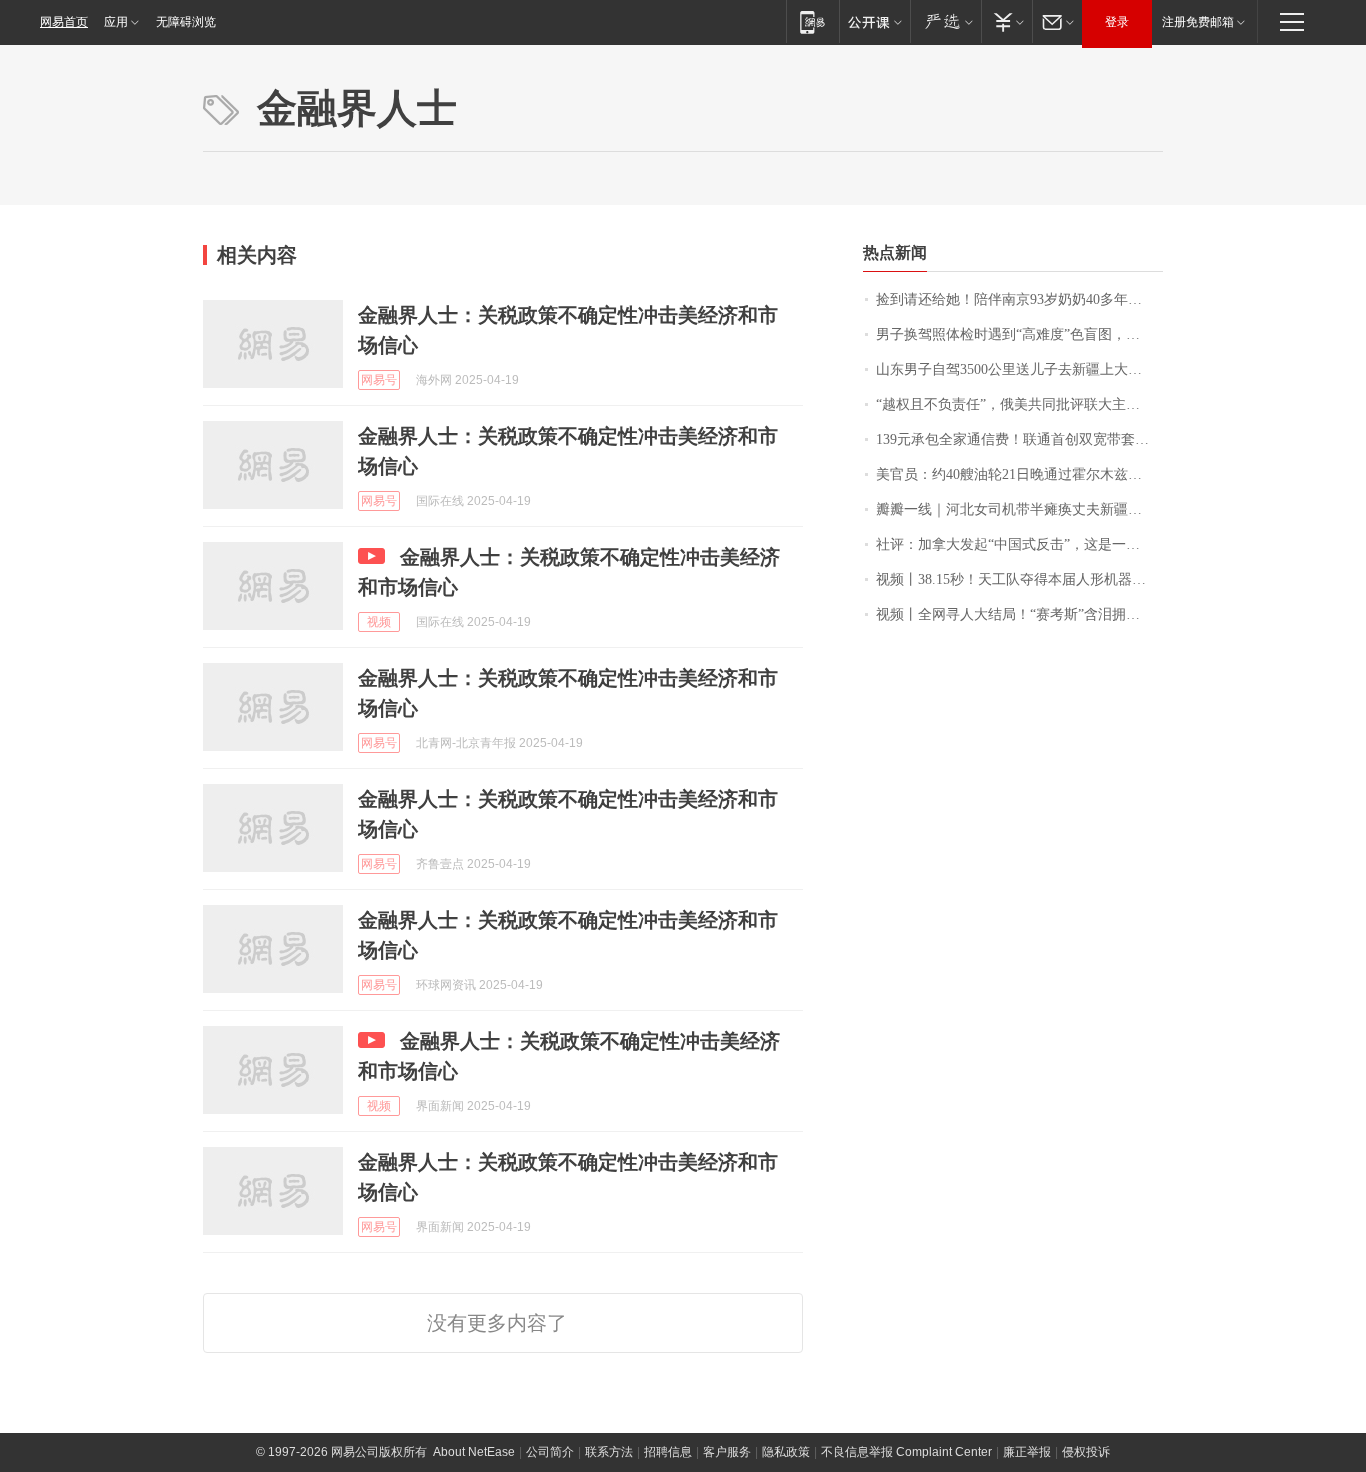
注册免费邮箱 (1198, 22)
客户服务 (727, 1452)
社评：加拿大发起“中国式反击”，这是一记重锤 (1019, 544)
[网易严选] (945, 21)
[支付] (1006, 21)
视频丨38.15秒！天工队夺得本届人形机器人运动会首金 (1019, 579)
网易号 (379, 380)
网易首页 (64, 22)
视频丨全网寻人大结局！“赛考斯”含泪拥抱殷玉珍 (1019, 614)
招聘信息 (668, 1452)
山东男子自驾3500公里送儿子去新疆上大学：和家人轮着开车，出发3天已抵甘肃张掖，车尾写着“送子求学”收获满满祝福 (1019, 369)
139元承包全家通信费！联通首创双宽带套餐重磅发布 (1019, 439)
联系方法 (609, 1452)
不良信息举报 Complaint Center (906, 1452)
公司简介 (550, 1452)
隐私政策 (786, 1452)
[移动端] (812, 21)
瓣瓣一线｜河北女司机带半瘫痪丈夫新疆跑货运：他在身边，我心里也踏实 (1019, 509)
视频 (379, 622)
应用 (116, 22)
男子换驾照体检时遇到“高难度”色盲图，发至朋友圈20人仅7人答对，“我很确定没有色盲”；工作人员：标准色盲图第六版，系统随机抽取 (1019, 334)
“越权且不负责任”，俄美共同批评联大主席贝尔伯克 (1019, 404)
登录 (1117, 22)
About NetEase (474, 1452)
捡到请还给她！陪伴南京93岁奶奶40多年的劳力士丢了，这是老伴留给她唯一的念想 (1019, 299)
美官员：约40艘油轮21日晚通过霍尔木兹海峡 (1016, 474)
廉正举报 (1027, 1452)
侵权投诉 (1086, 1452)
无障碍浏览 (186, 22)
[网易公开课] (874, 21)
